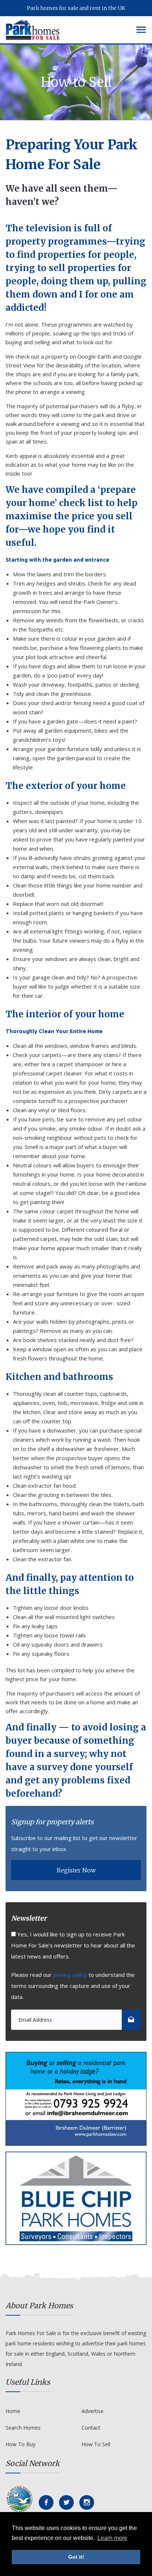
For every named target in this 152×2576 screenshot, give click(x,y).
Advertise (93, 2411)
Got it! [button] (76, 2557)
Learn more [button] (112, 2538)
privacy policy (70, 1975)
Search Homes (23, 2428)
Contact (91, 2428)
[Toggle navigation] (141, 30)
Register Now (76, 1870)
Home (13, 2411)
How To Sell (96, 2444)
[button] (131, 2020)
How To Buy (20, 2444)
